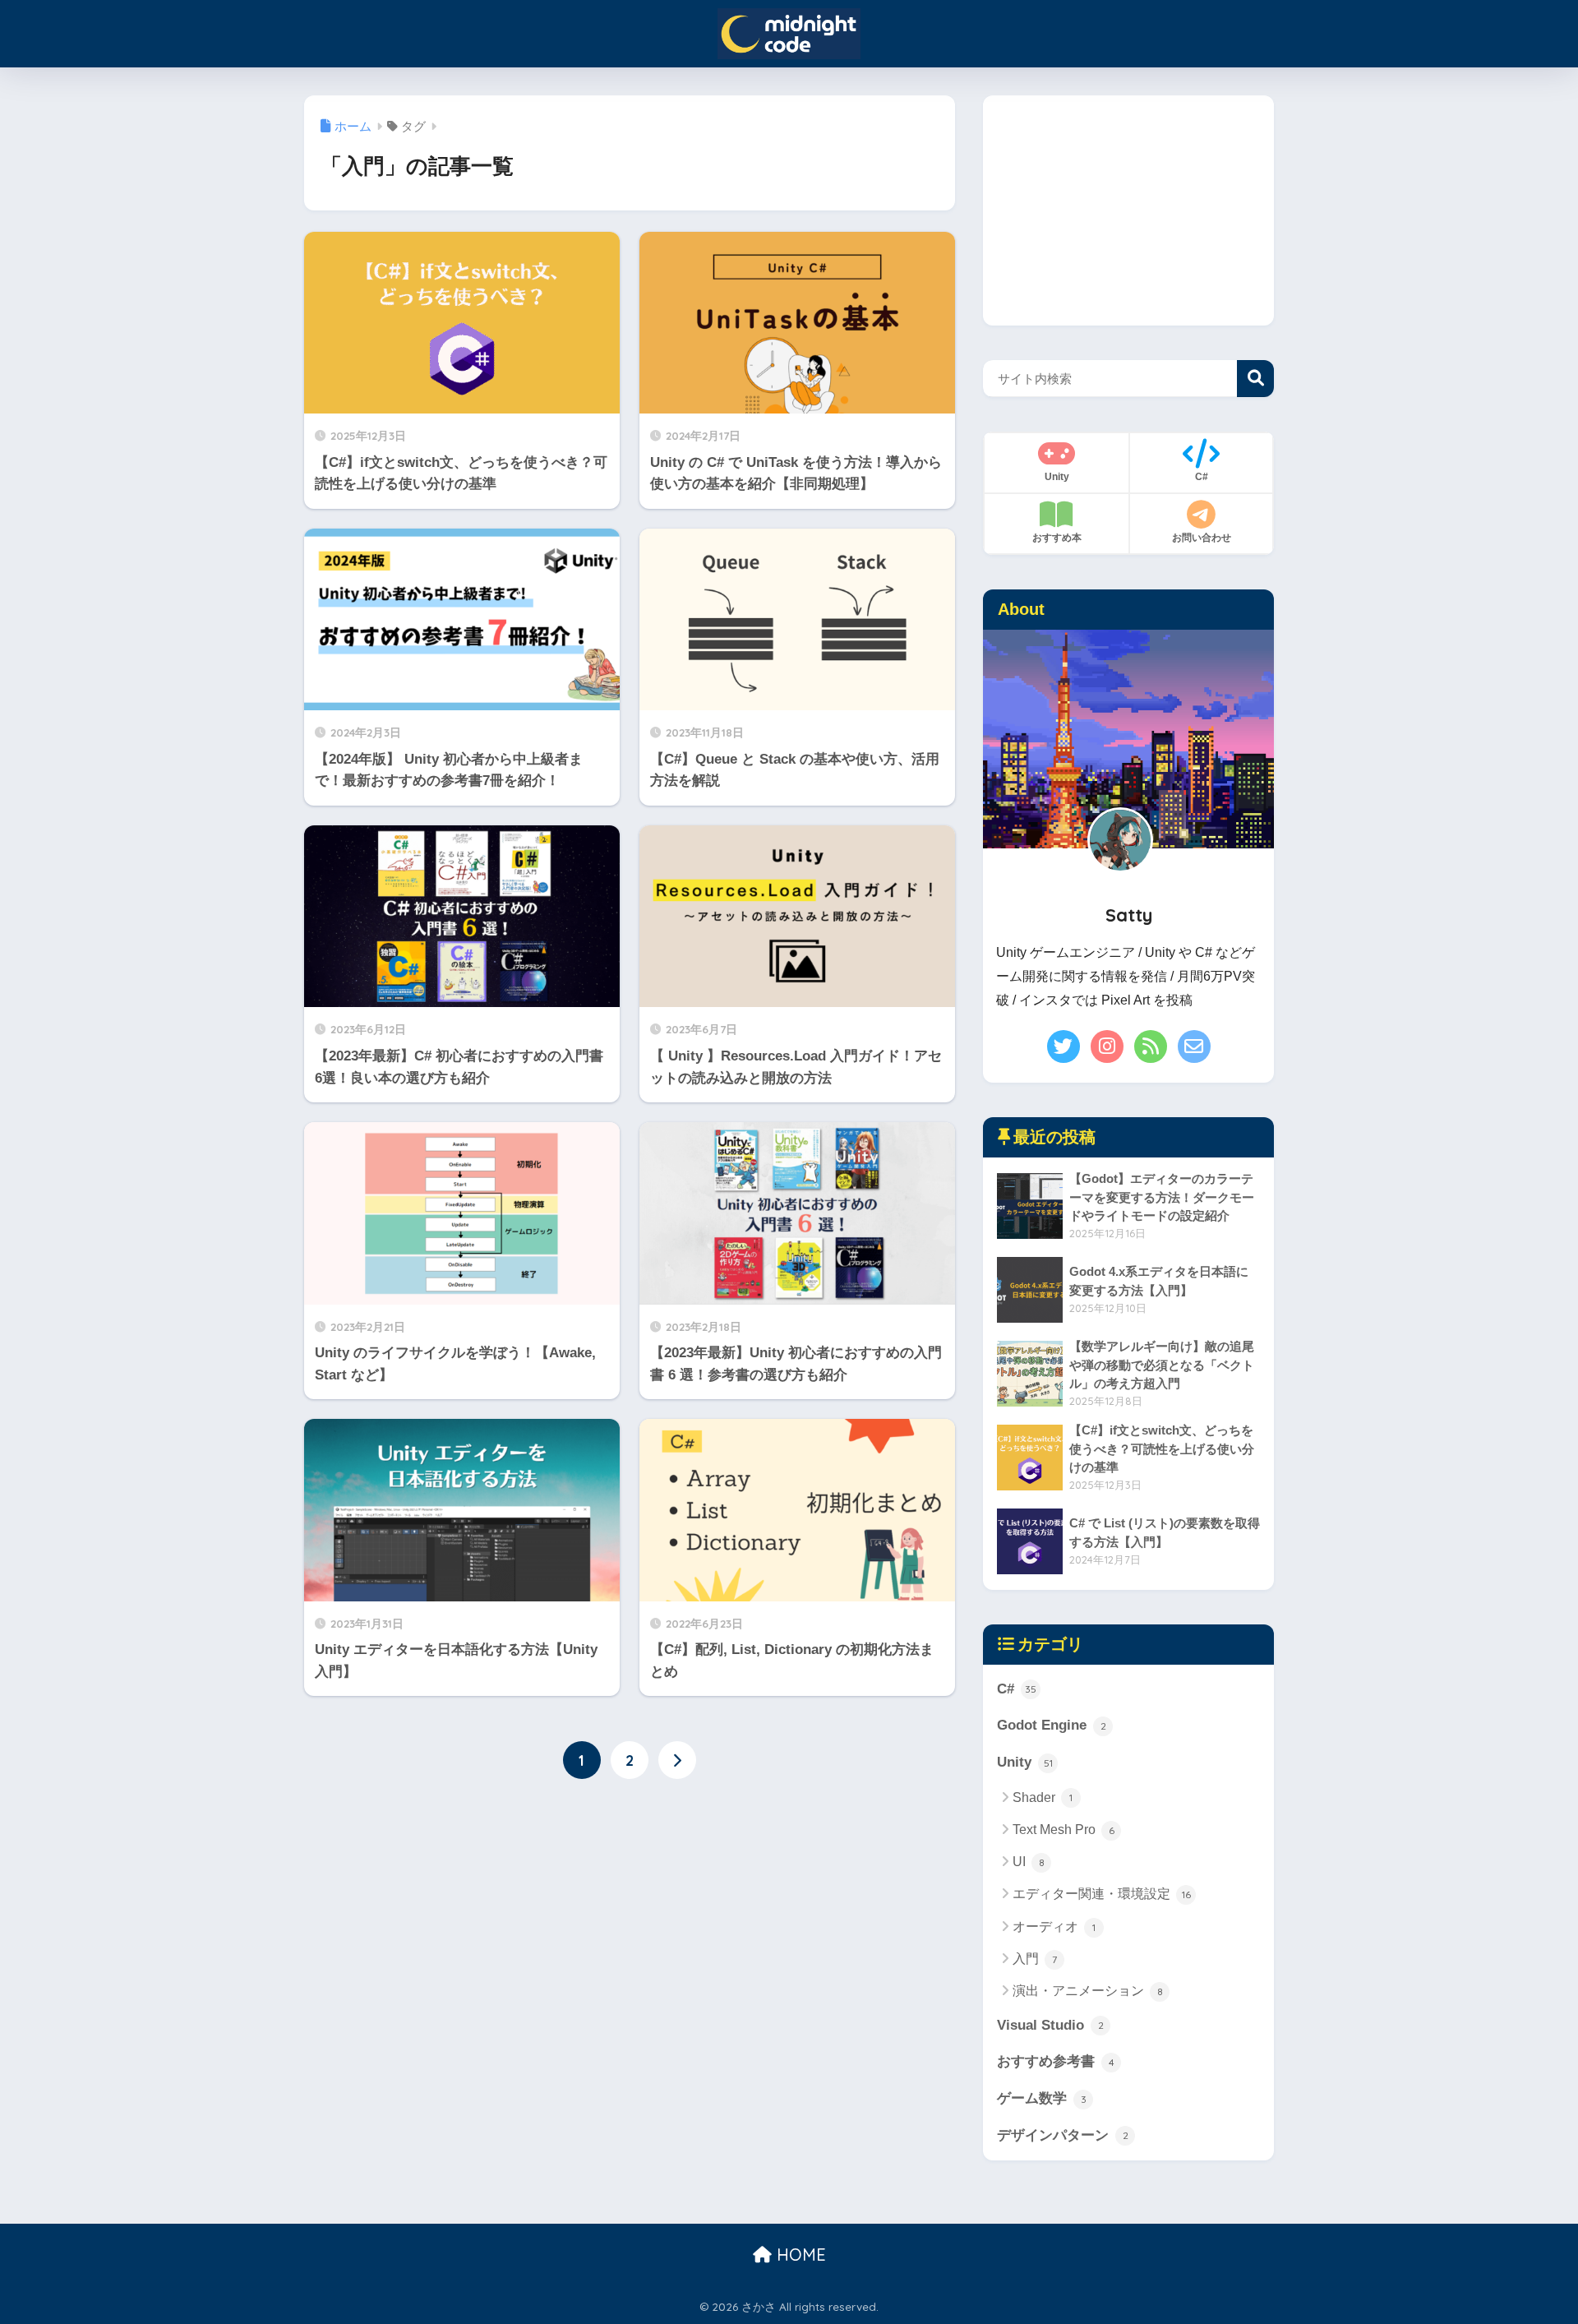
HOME (799, 2255)
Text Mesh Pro (1064, 1830)
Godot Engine (1052, 1725)
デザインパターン (1063, 2135)
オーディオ (1054, 1927)
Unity (1025, 1762)
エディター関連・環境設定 (1102, 1894)
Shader (1043, 1797)
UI (1029, 1862)
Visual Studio (1050, 2025)
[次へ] (677, 1760)
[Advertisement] (1128, 210)
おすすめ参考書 (1056, 2061)
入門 (1035, 1959)
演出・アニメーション (1088, 1991)
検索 (1255, 379)
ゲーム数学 (1042, 2098)
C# (1017, 1689)
